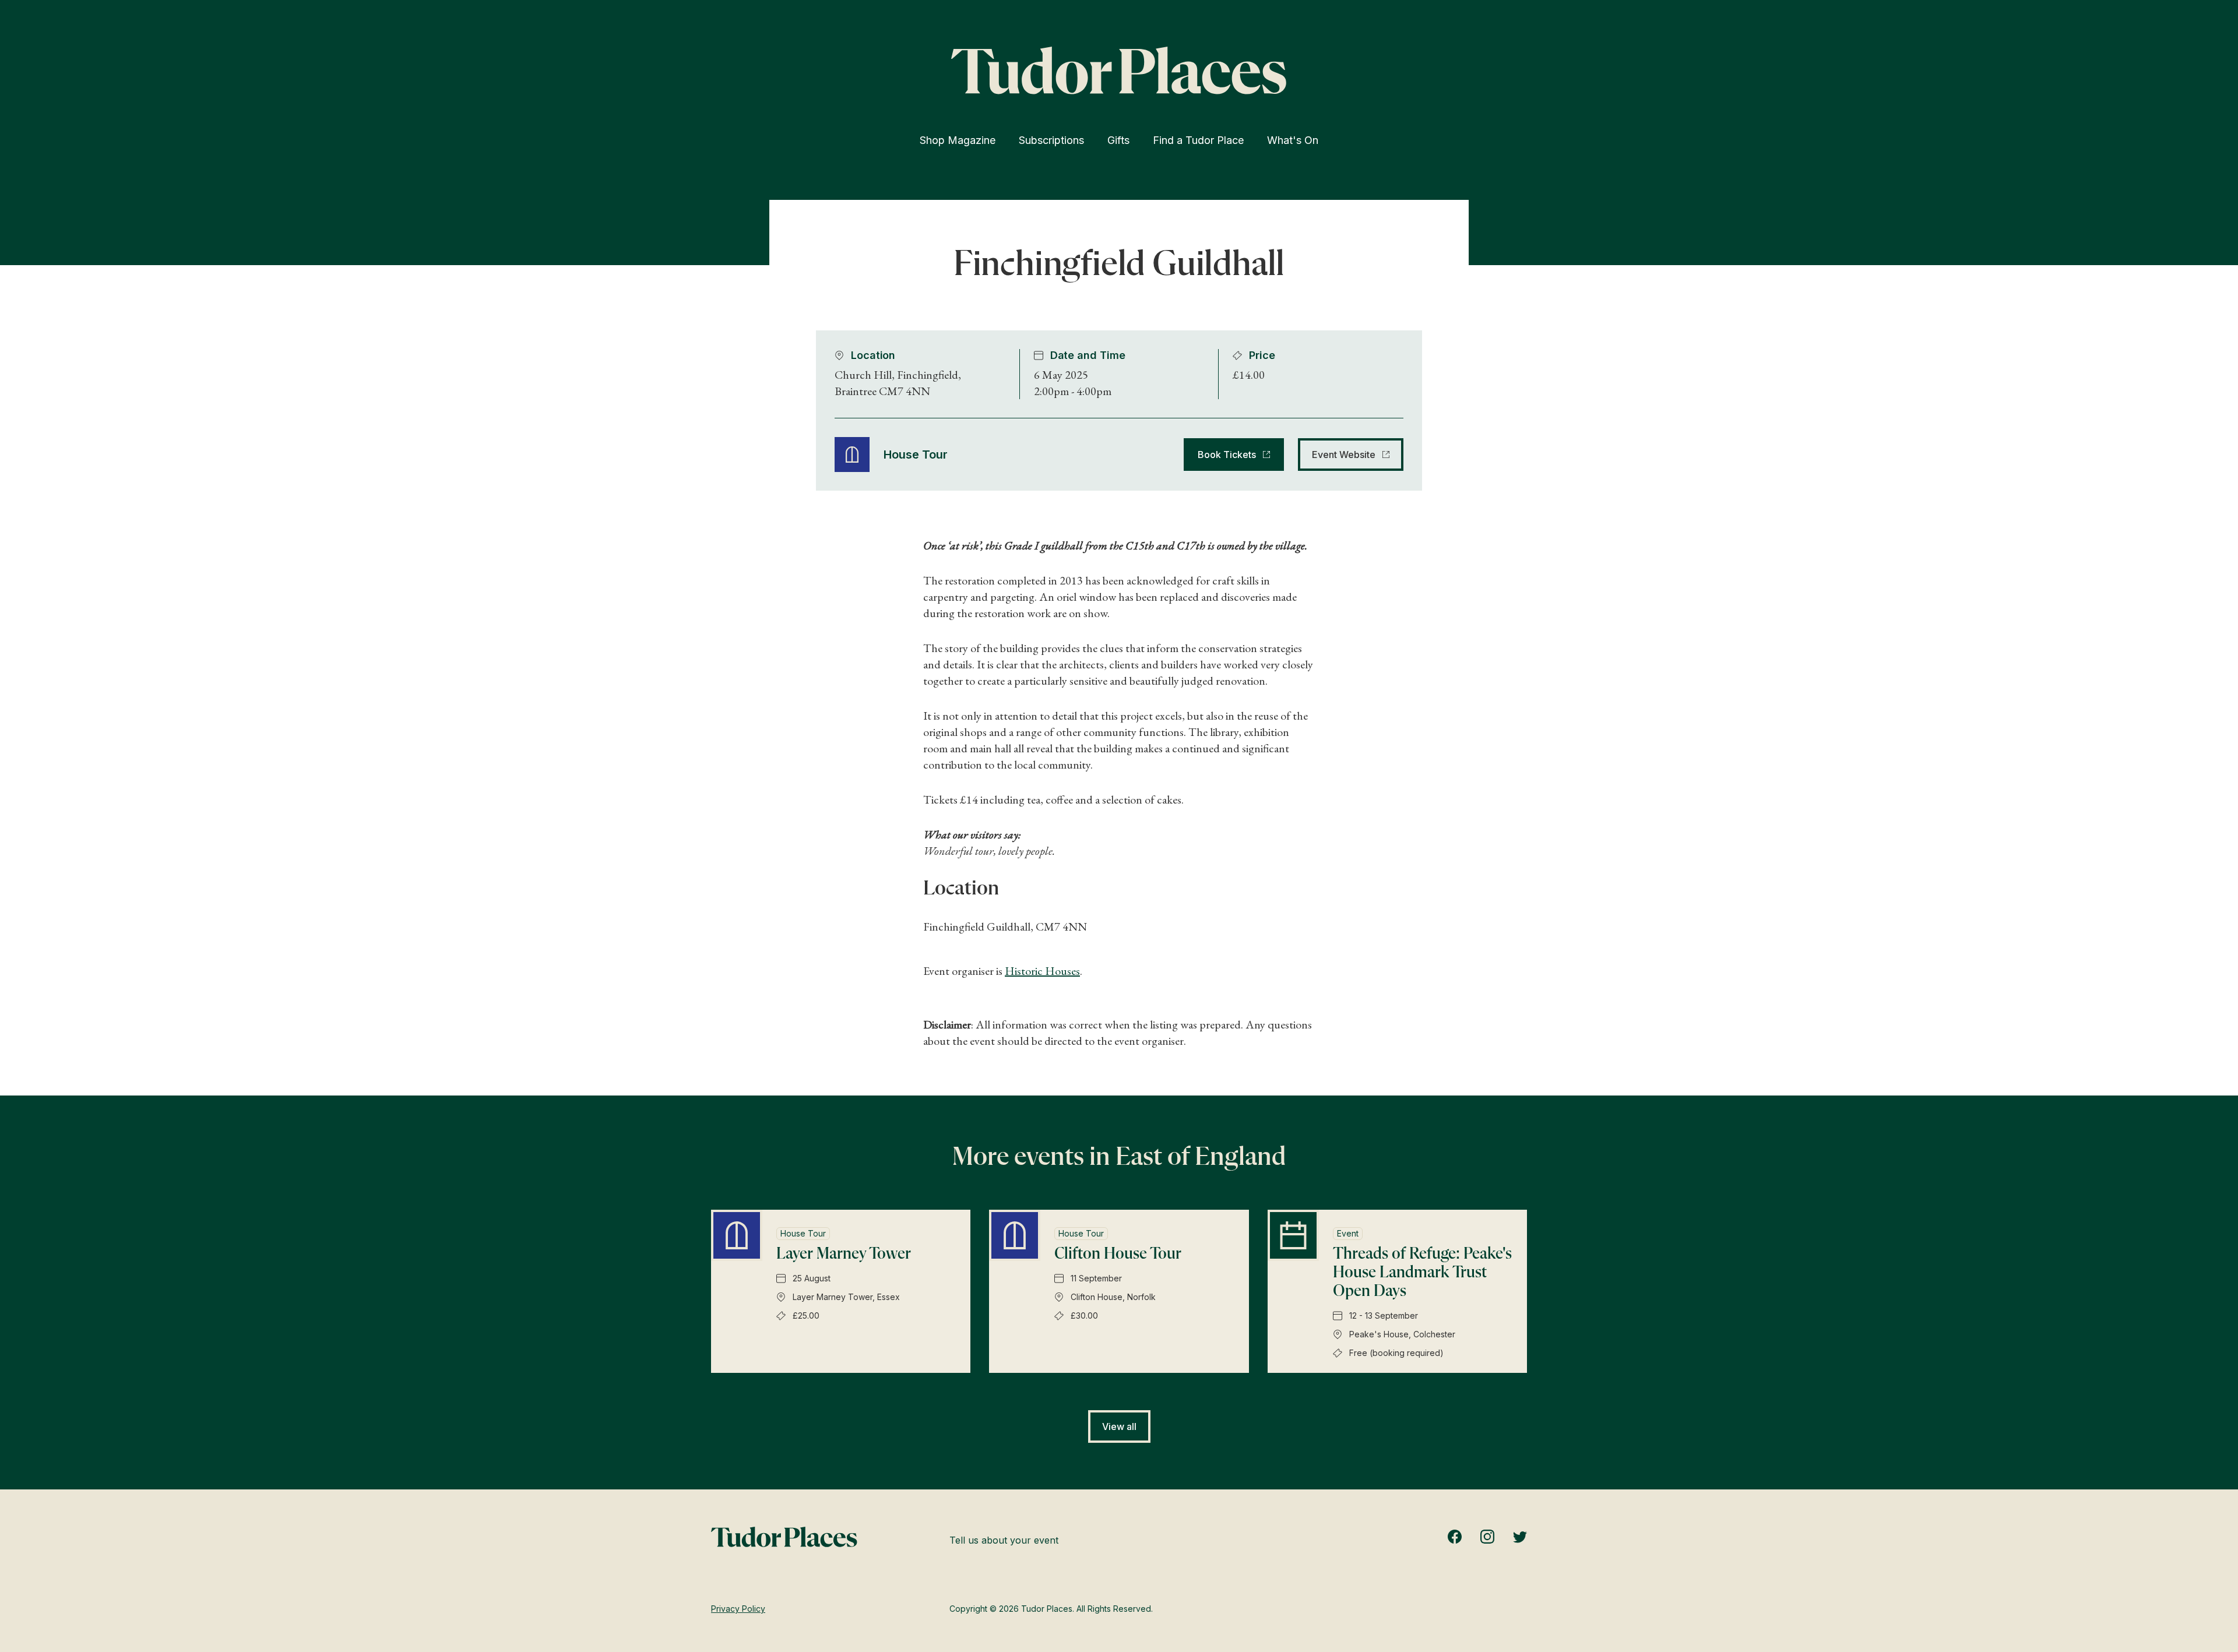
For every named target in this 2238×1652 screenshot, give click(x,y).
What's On (1293, 140)
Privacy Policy (738, 1609)
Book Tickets (1227, 455)
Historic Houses (1042, 971)
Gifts (1118, 140)
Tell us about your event (1004, 1540)
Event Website (1344, 455)
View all (1119, 1426)
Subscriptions (1051, 140)
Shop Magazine (958, 140)
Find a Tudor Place (1198, 140)
